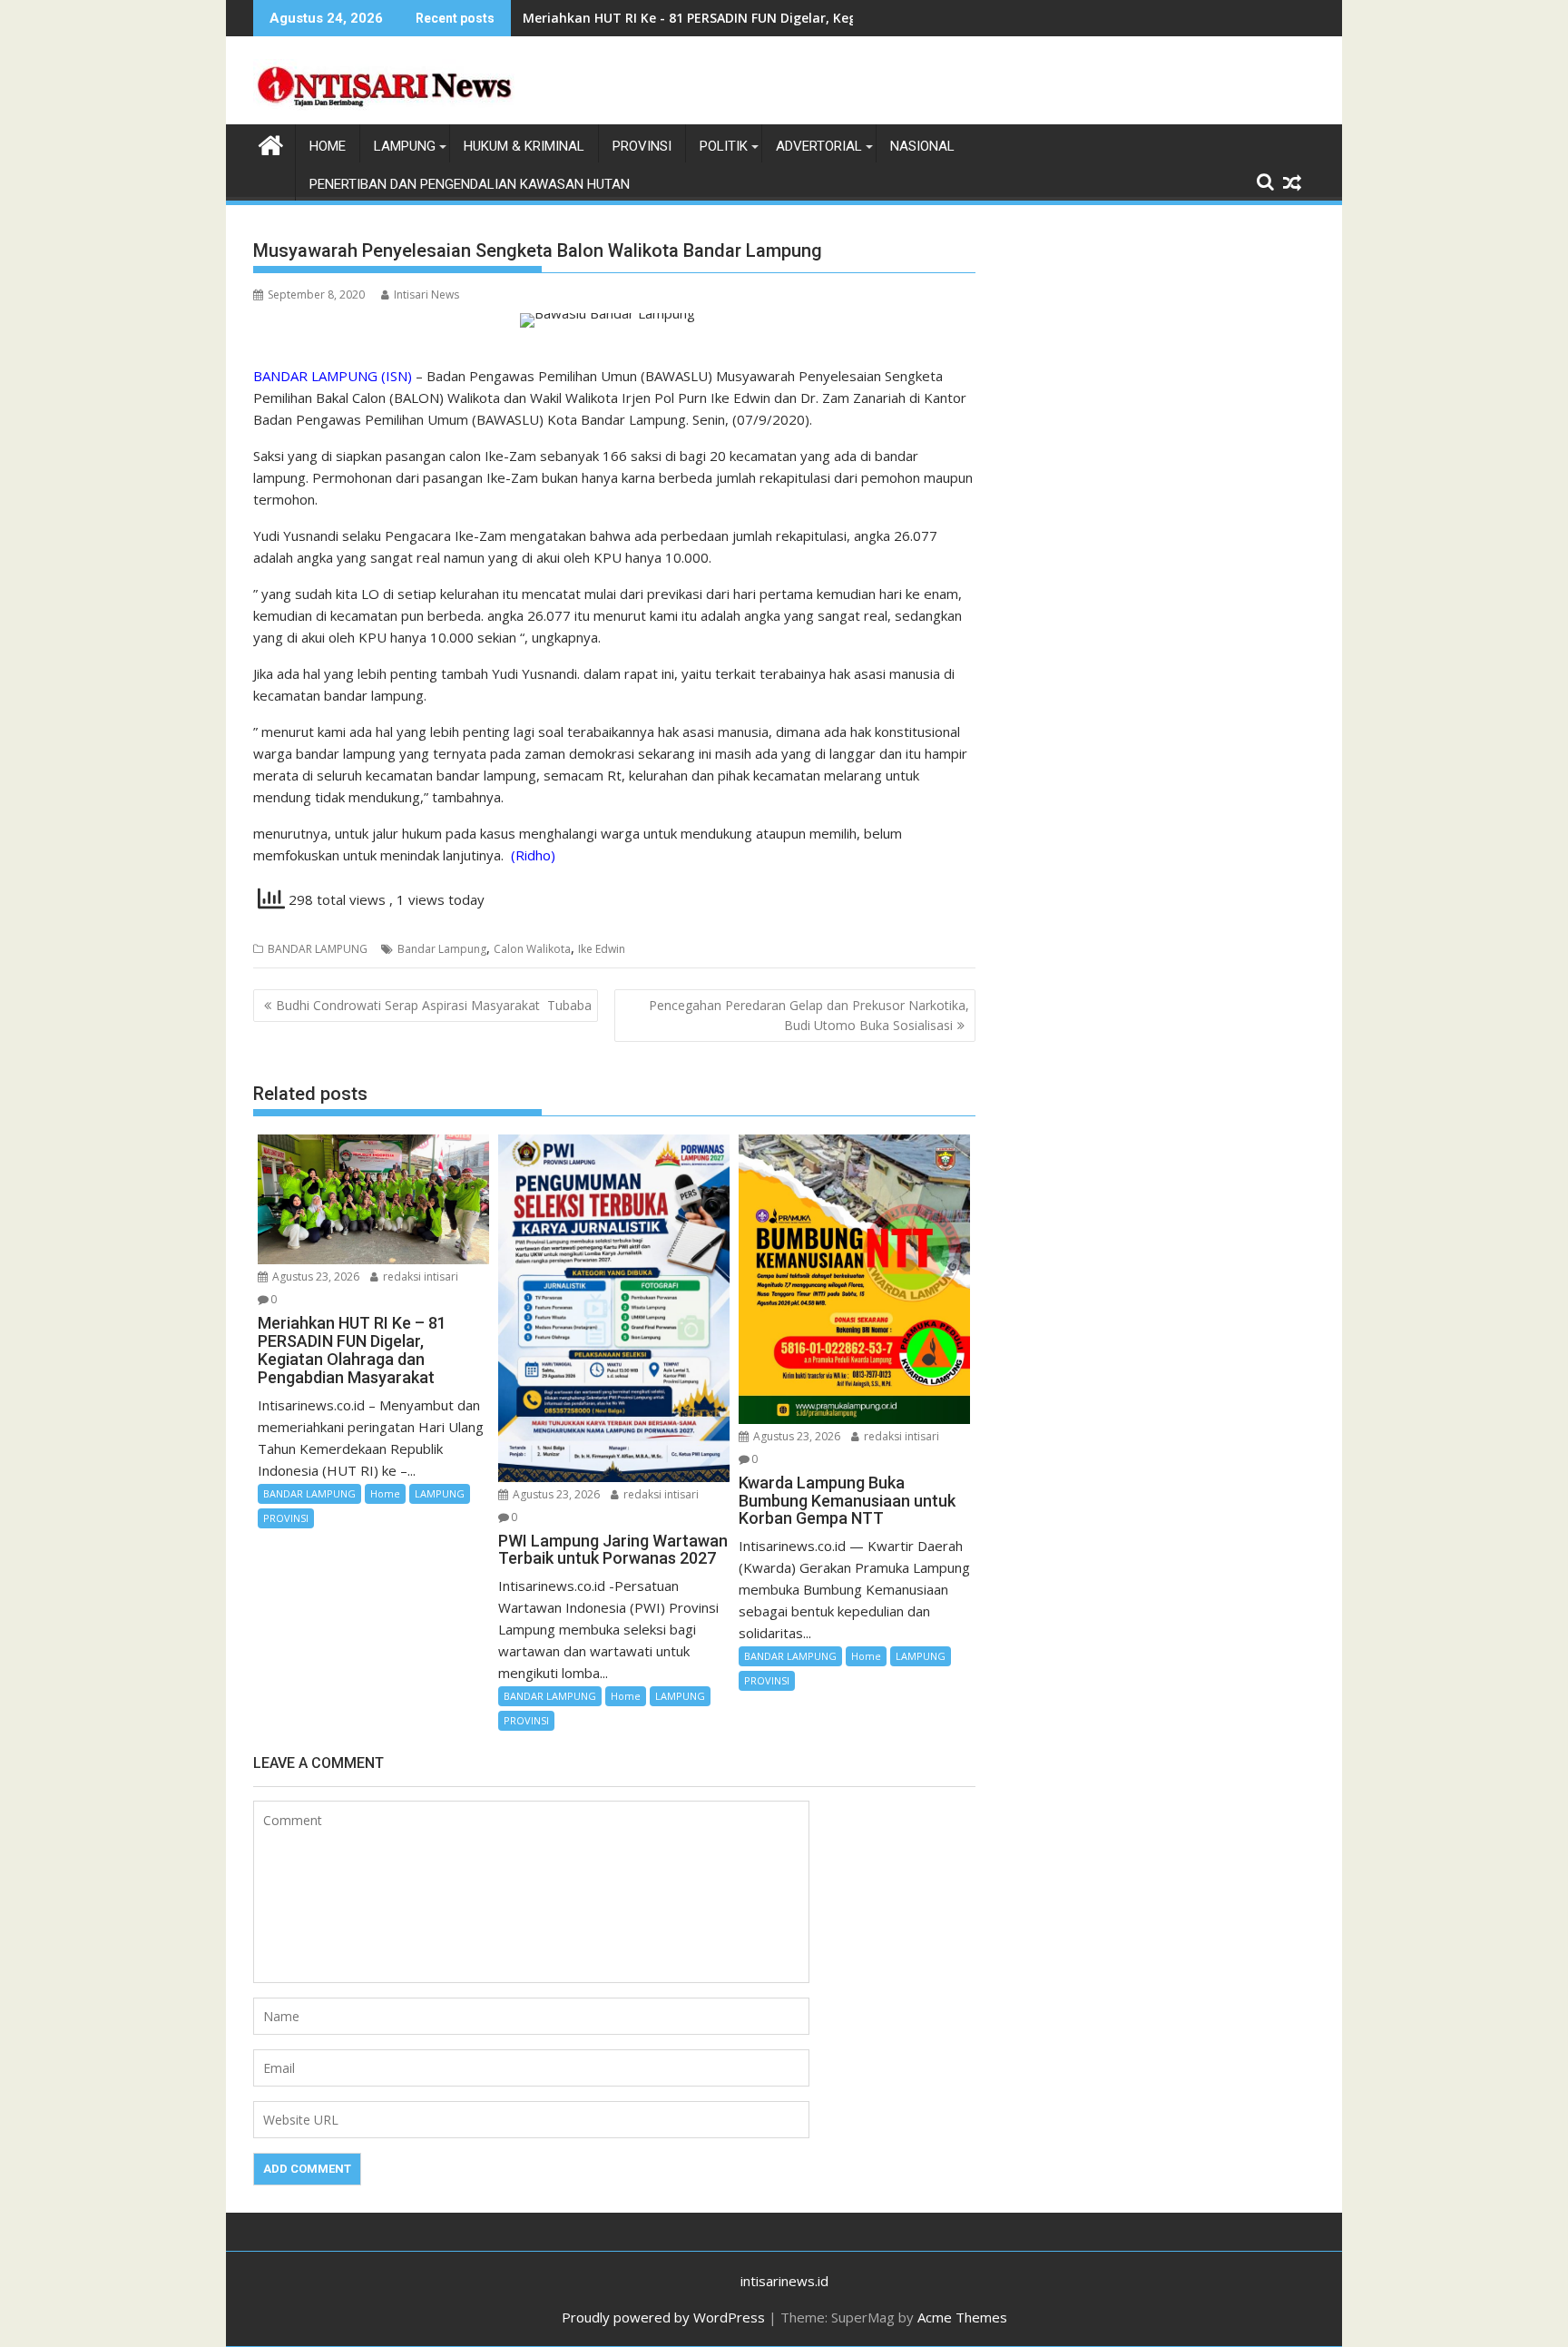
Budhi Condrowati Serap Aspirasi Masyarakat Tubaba (434, 1005)
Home (385, 1493)
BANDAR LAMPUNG (318, 949)
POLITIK (724, 146)
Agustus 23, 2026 (314, 1277)
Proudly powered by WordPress (663, 2317)
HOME (328, 146)
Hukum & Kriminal (524, 146)
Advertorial (819, 146)
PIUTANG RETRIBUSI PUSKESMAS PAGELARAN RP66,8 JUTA (701, 18)
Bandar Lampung (442, 949)
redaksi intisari (419, 1277)
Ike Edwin (602, 949)
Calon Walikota (532, 949)
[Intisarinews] (271, 143)
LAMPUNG (405, 146)
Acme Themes (962, 2317)
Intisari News (426, 295)
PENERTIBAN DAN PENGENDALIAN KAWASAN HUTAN (470, 184)
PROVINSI (642, 146)
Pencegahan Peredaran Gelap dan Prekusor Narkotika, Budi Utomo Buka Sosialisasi (809, 1015)
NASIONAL (922, 146)
